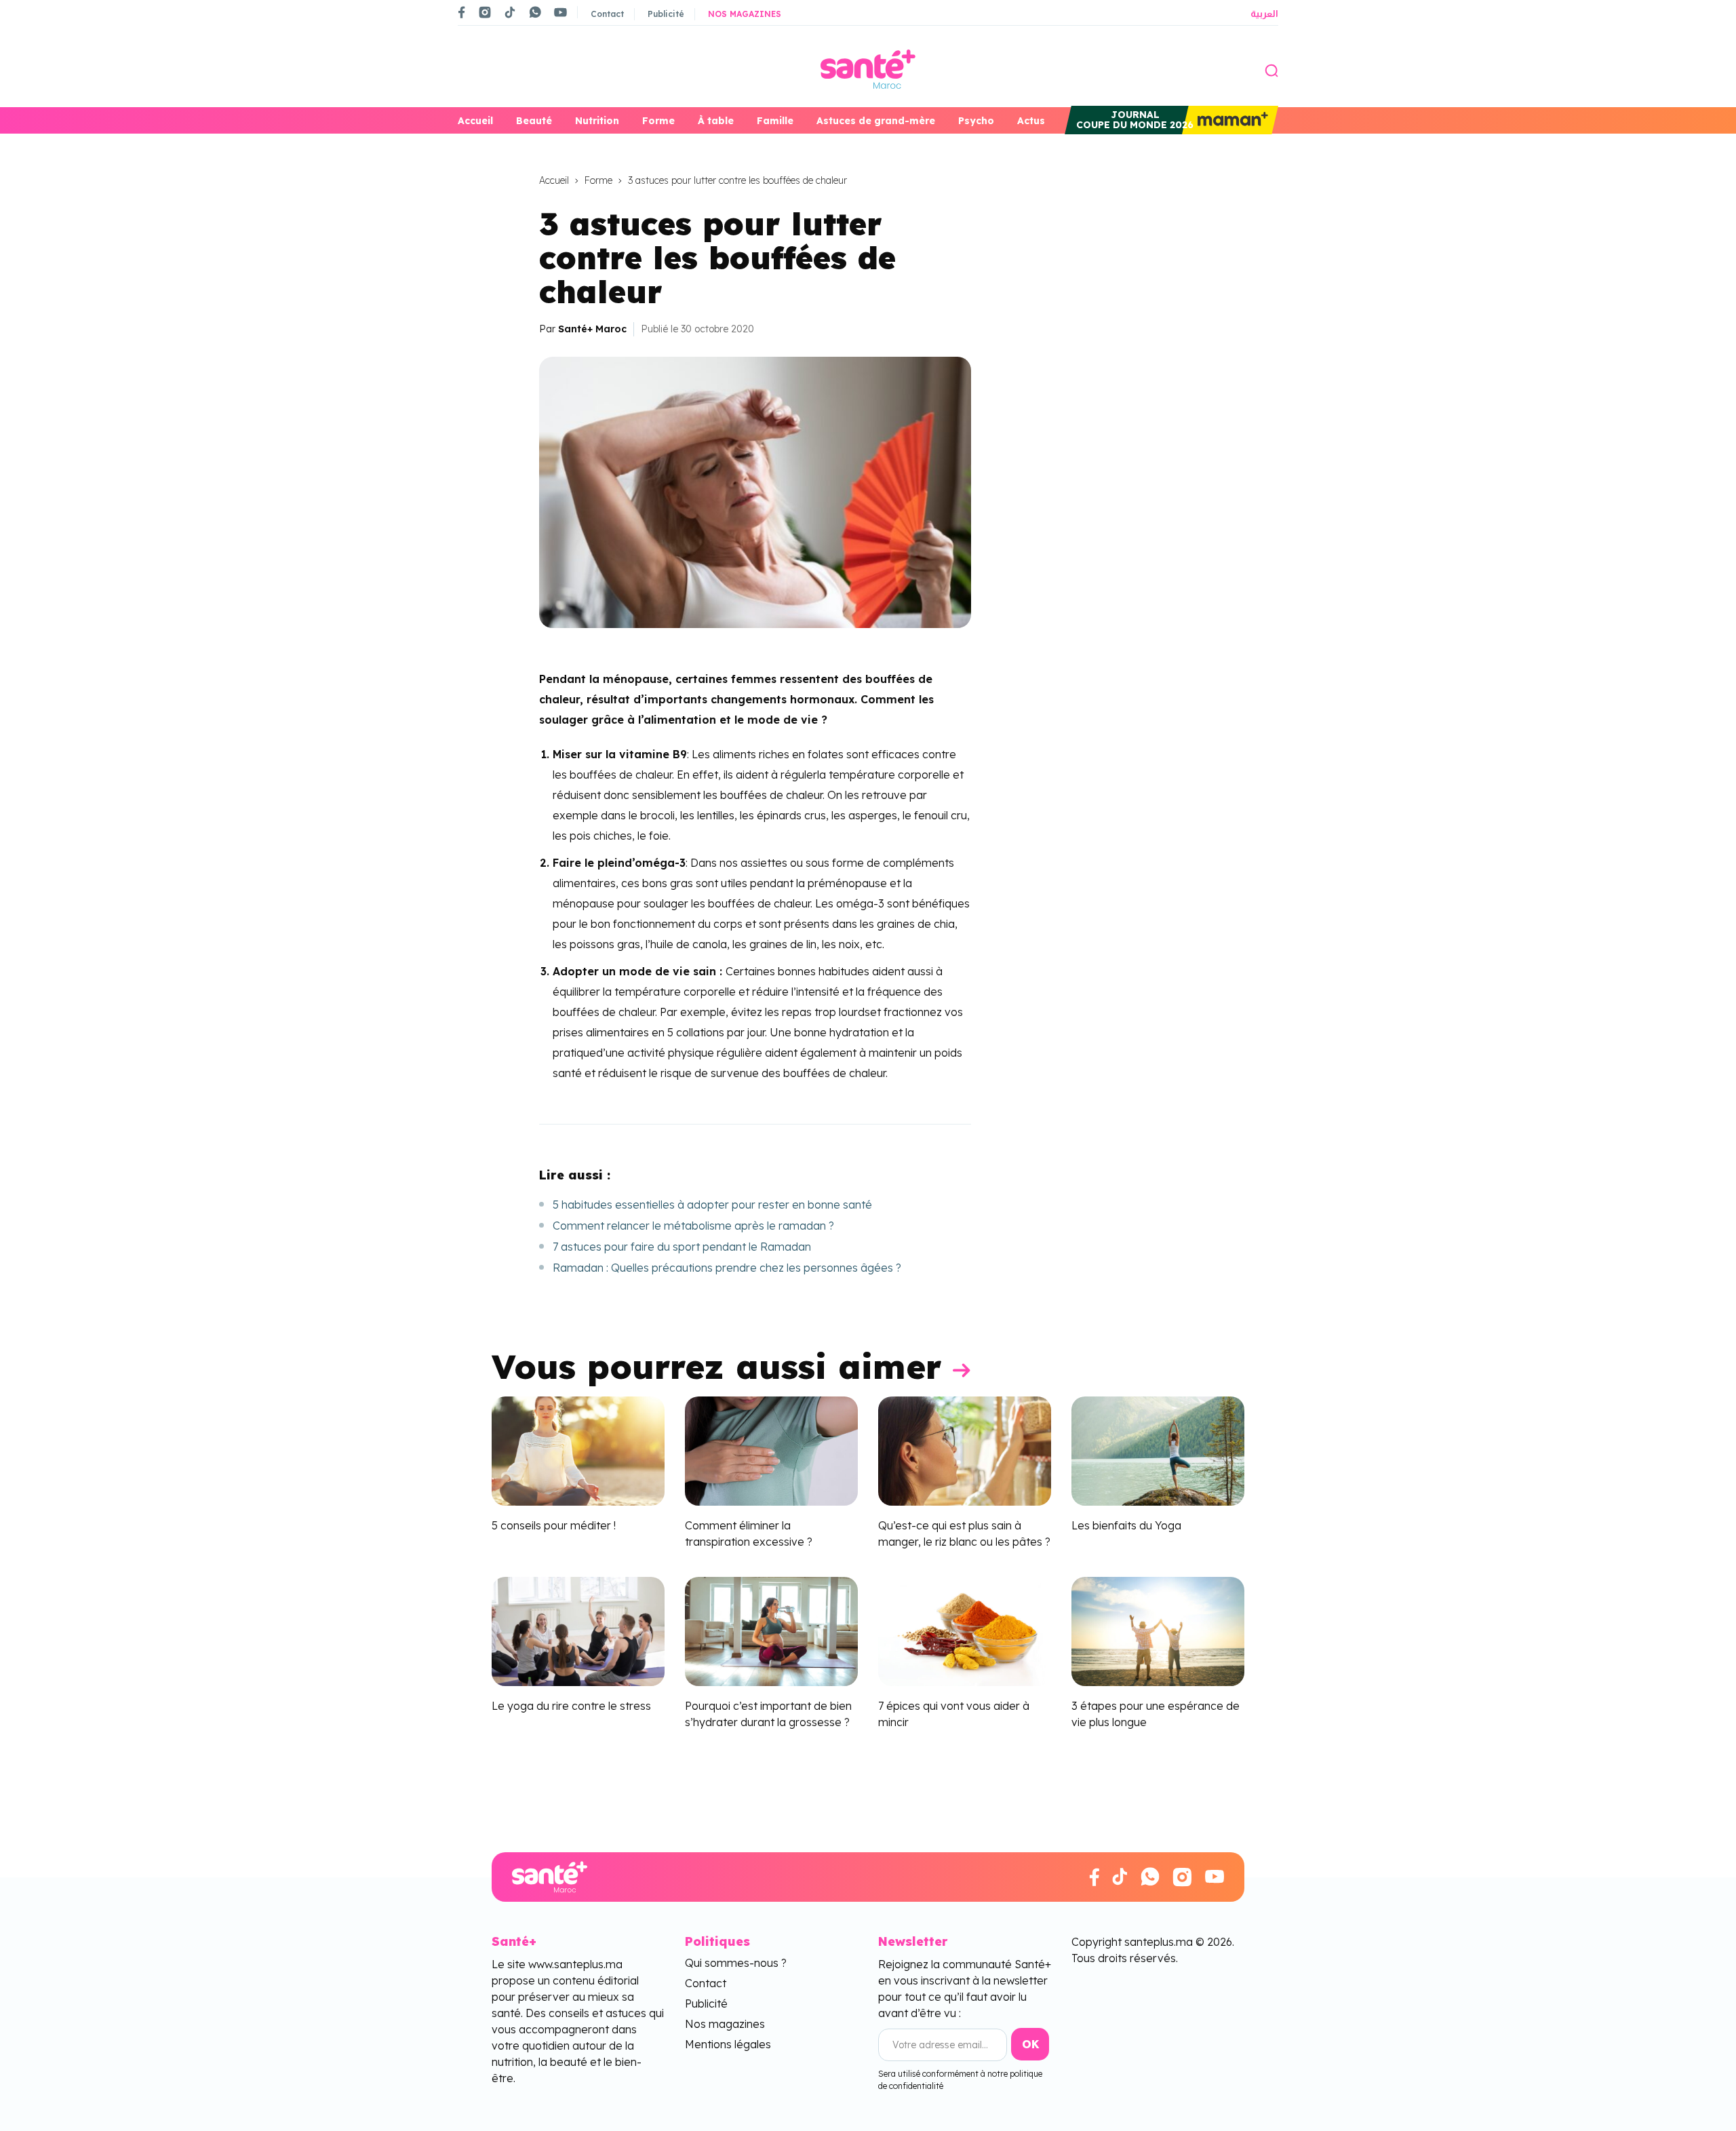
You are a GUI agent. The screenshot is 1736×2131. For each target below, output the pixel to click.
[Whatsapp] (535, 12)
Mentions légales (728, 2044)
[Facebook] (462, 12)
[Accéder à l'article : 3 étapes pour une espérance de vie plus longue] (1158, 1630)
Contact (607, 14)
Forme (658, 121)
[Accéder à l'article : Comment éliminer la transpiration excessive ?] (771, 1450)
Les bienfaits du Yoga (1126, 1525)
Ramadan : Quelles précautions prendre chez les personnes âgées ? (727, 1268)
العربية (1264, 14)
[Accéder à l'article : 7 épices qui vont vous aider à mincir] (965, 1630)
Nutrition (597, 121)
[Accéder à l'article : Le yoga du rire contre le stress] (578, 1630)
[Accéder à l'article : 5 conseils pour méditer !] (578, 1450)
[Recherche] (1271, 69)
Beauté (534, 121)
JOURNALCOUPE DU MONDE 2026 (1135, 120)
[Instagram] (485, 12)
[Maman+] (1230, 120)
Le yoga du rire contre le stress (571, 1706)
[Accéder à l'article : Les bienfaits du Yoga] (1158, 1450)
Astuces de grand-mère (876, 121)
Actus (1031, 121)
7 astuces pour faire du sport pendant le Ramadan (682, 1247)
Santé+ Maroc (592, 329)
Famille (775, 121)
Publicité (666, 14)
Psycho (976, 121)
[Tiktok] (510, 12)
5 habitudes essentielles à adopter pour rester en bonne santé (712, 1205)
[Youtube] (560, 12)
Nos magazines (745, 14)
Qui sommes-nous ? (736, 1963)
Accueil (475, 121)
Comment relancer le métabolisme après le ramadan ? (693, 1226)
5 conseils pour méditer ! (554, 1525)
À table (716, 121)
